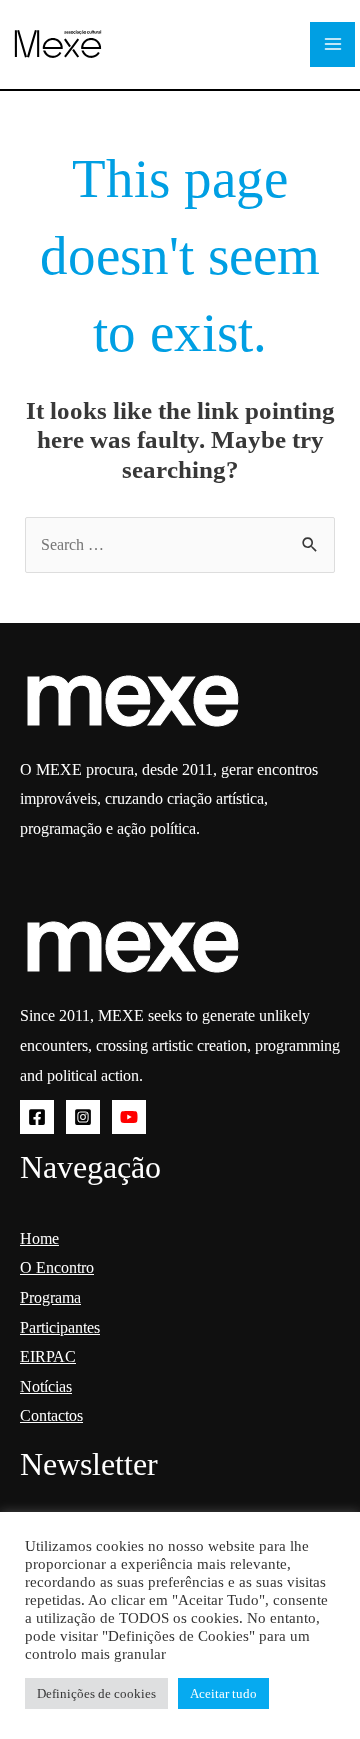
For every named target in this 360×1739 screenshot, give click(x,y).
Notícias (46, 1386)
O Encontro (57, 1267)
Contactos (51, 1415)
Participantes (60, 1327)
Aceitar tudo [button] (223, 1693)
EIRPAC (48, 1356)
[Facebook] (37, 1117)
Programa (50, 1297)
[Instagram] (83, 1117)
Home (39, 1238)
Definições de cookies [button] (96, 1693)
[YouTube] (129, 1117)
